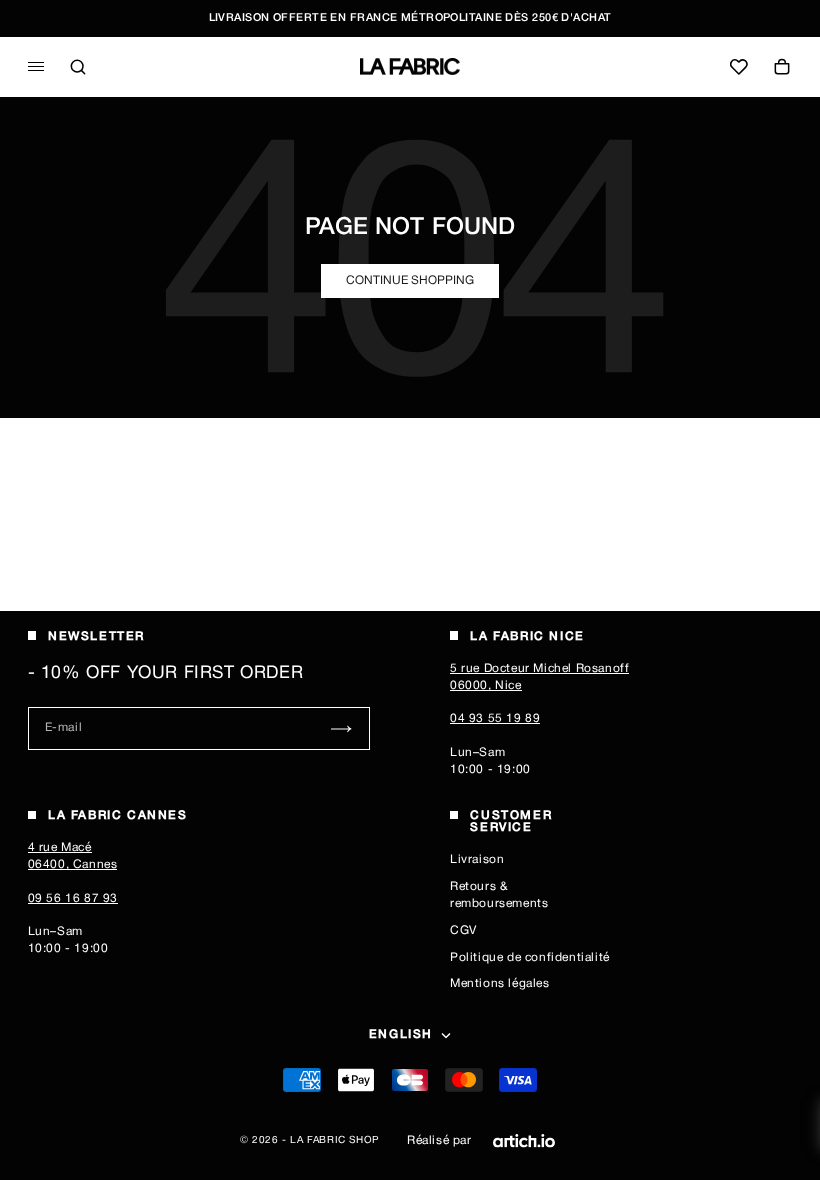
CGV (463, 930)
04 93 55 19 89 (495, 718)
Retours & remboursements (499, 895)
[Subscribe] (341, 728)
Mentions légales (500, 983)
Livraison (477, 859)
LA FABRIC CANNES (118, 815)
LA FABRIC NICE (527, 636)
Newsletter (96, 636)
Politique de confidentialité (530, 957)
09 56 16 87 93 (73, 898)
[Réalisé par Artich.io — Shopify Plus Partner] (524, 1141)
